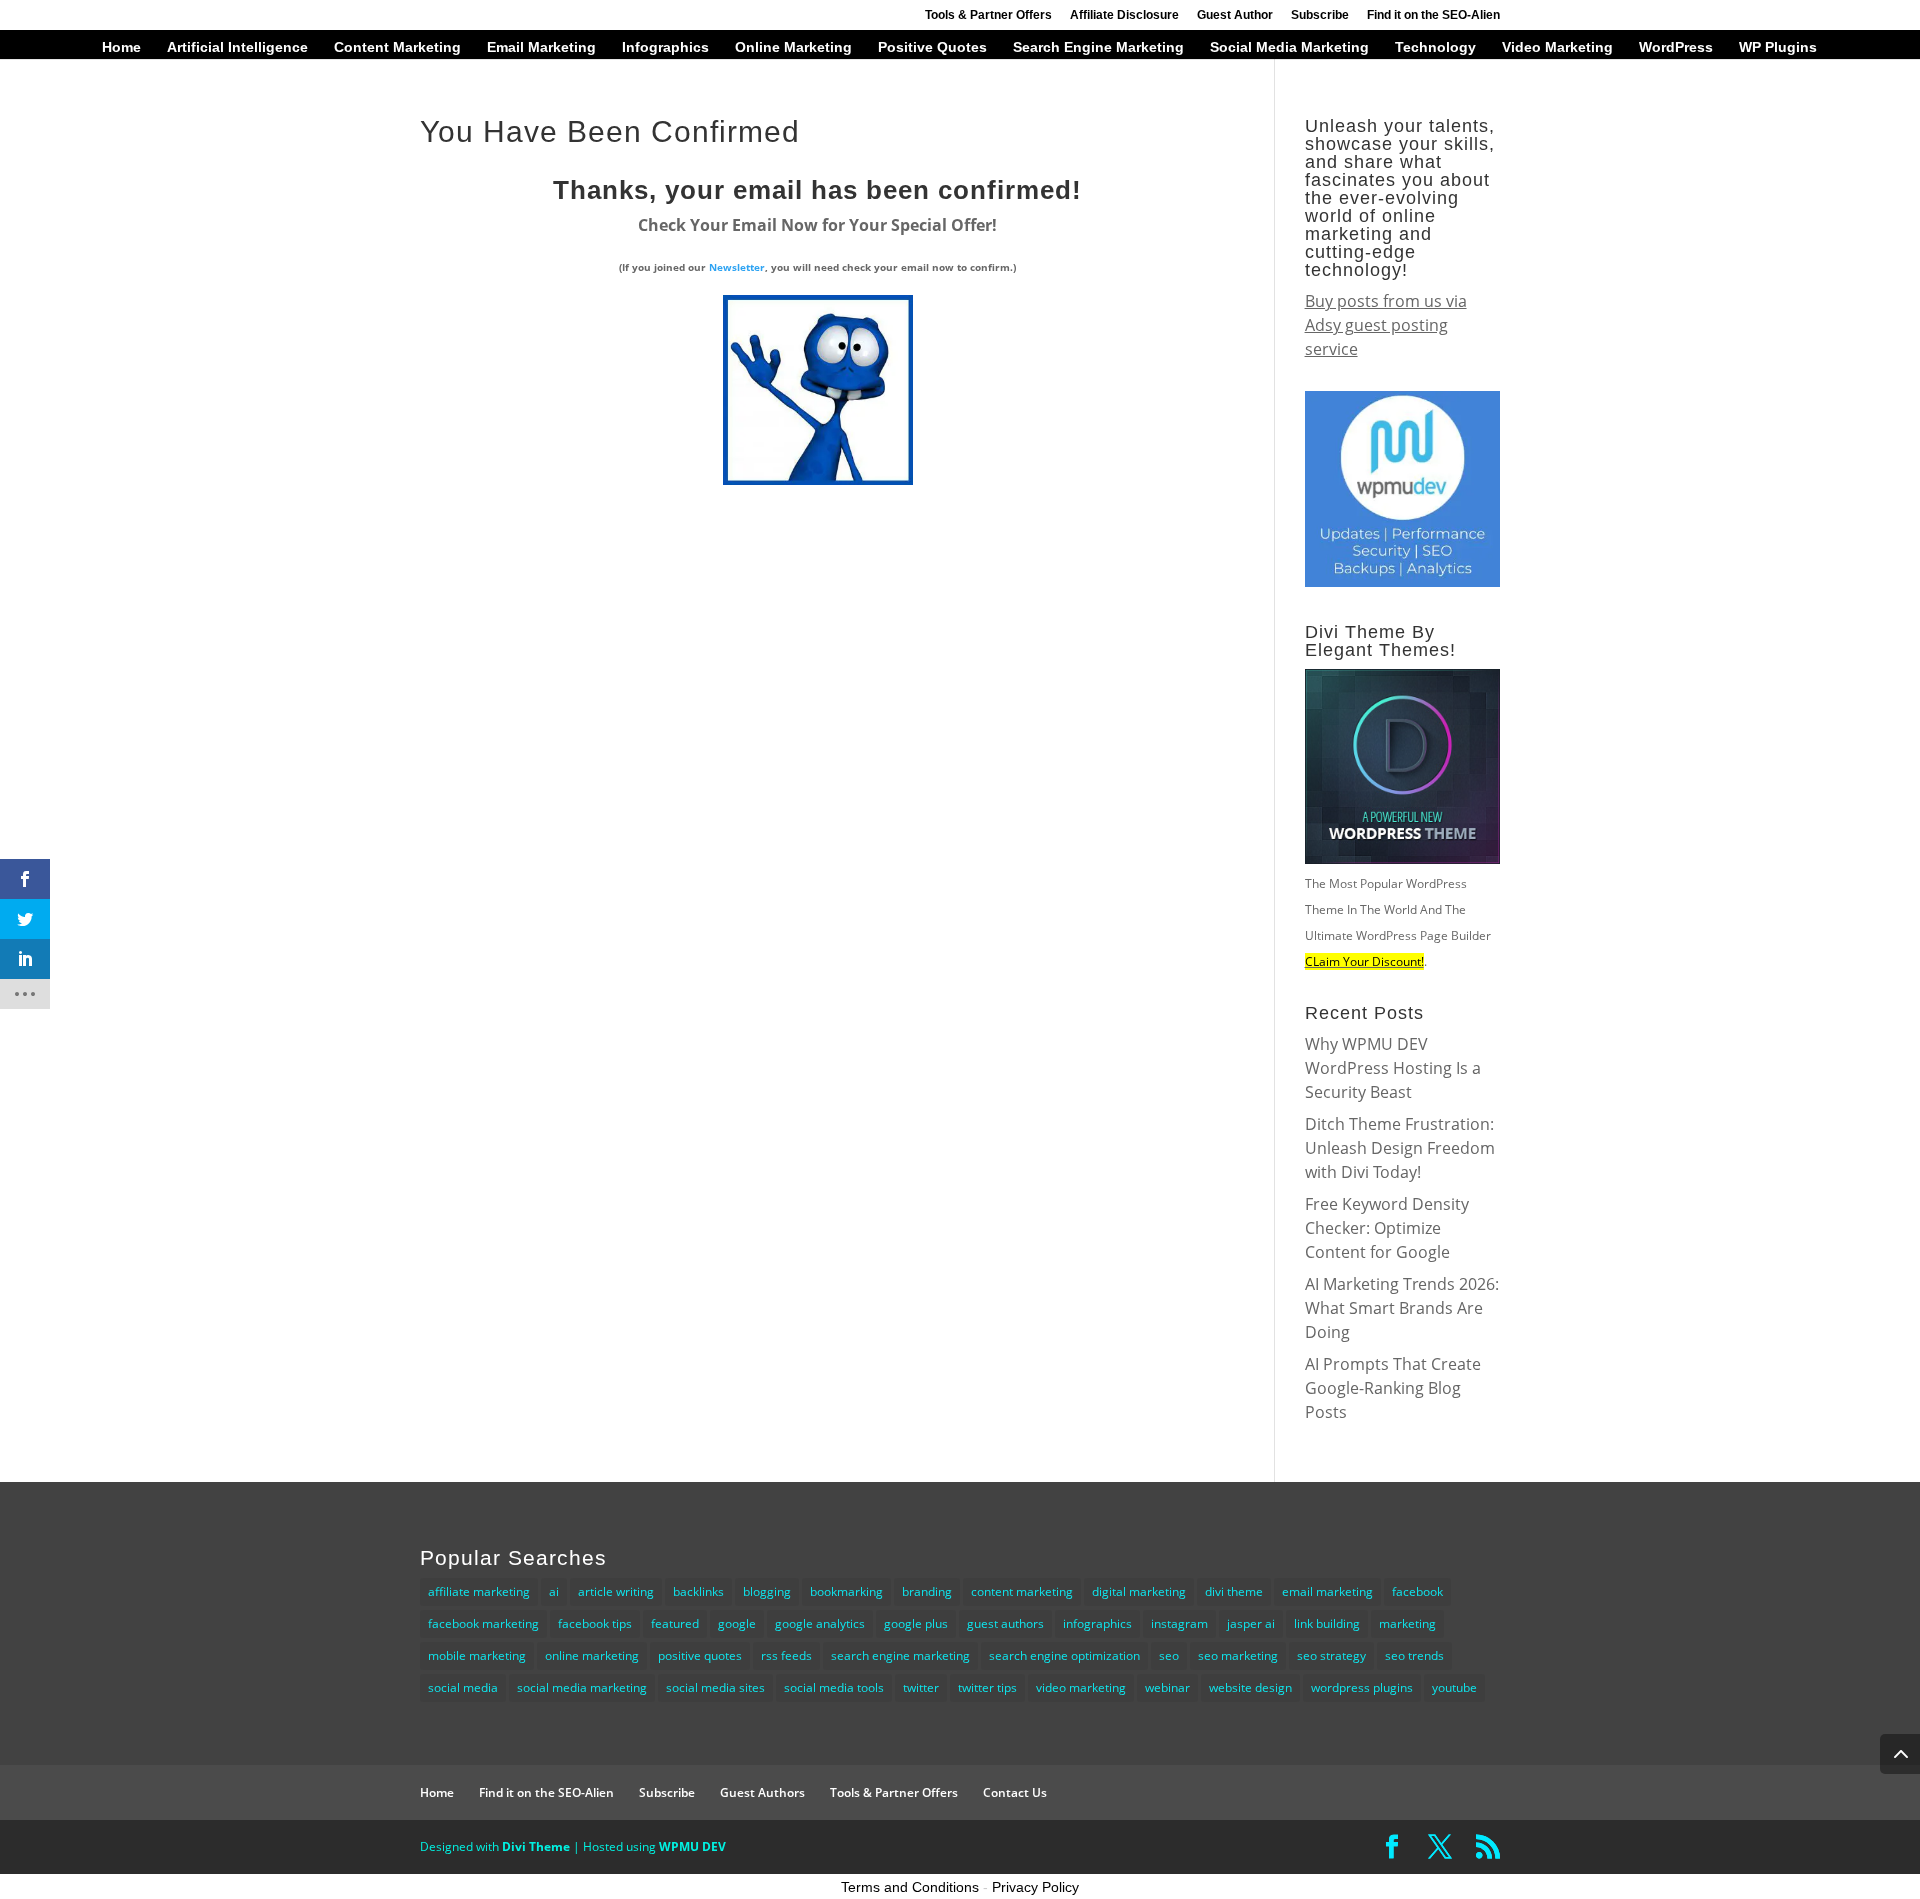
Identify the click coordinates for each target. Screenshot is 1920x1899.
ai (554, 1591)
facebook (1417, 1591)
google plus (916, 1623)
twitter (921, 1687)
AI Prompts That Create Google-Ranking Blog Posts (1393, 1388)
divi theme (1234, 1591)
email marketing (1327, 1591)
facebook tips (595, 1623)
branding (927, 1591)
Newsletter (737, 267)
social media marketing (582, 1687)
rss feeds (786, 1655)
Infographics (665, 47)
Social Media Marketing (1289, 47)
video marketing (1081, 1687)
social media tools (834, 1687)
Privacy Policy (1035, 1887)
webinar (1167, 1687)
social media (463, 1687)
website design (1250, 1687)
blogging (767, 1591)
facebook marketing (483, 1623)
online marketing (592, 1655)
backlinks (698, 1591)
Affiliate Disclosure (1124, 15)
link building (1327, 1623)
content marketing (1022, 1591)
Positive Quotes (932, 47)
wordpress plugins (1362, 1687)
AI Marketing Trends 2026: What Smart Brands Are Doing (1402, 1308)
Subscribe (1320, 15)
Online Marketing (793, 47)
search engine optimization (1064, 1655)
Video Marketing (1557, 47)
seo (1169, 1655)
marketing (1407, 1623)
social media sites (715, 1687)
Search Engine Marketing (1098, 47)
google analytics (820, 1623)
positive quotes (700, 1655)
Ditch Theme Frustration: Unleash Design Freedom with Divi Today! (1400, 1148)
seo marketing (1238, 1655)
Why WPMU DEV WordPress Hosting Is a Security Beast (1393, 1068)
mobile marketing (477, 1655)
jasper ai (1251, 1623)
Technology (1435, 47)
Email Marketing (541, 47)
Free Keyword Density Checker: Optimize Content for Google (1387, 1228)
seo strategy (1331, 1655)
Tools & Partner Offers (988, 15)
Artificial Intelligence (237, 47)
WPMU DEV (692, 1846)
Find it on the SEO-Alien (1433, 15)
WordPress (1676, 47)
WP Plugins (1778, 47)
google (737, 1623)
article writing (616, 1591)
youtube (1454, 1687)
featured (675, 1623)
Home (121, 47)
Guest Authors (762, 1792)
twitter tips (987, 1687)
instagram (1179, 1623)
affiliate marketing (479, 1591)
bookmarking (846, 1591)
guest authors (1005, 1623)
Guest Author (1235, 15)
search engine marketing (900, 1655)
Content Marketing (397, 47)
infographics (1097, 1623)
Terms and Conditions (910, 1887)
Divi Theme (536, 1846)
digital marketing (1139, 1591)
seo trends (1414, 1655)
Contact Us (1015, 1792)
